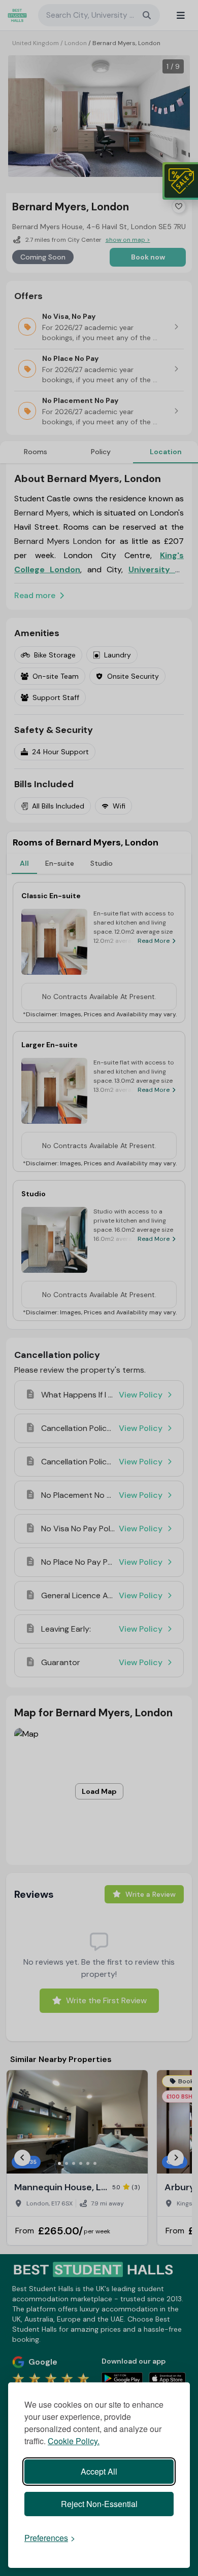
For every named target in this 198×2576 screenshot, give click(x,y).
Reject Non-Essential (99, 2504)
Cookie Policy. (74, 2441)
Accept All (99, 2471)
